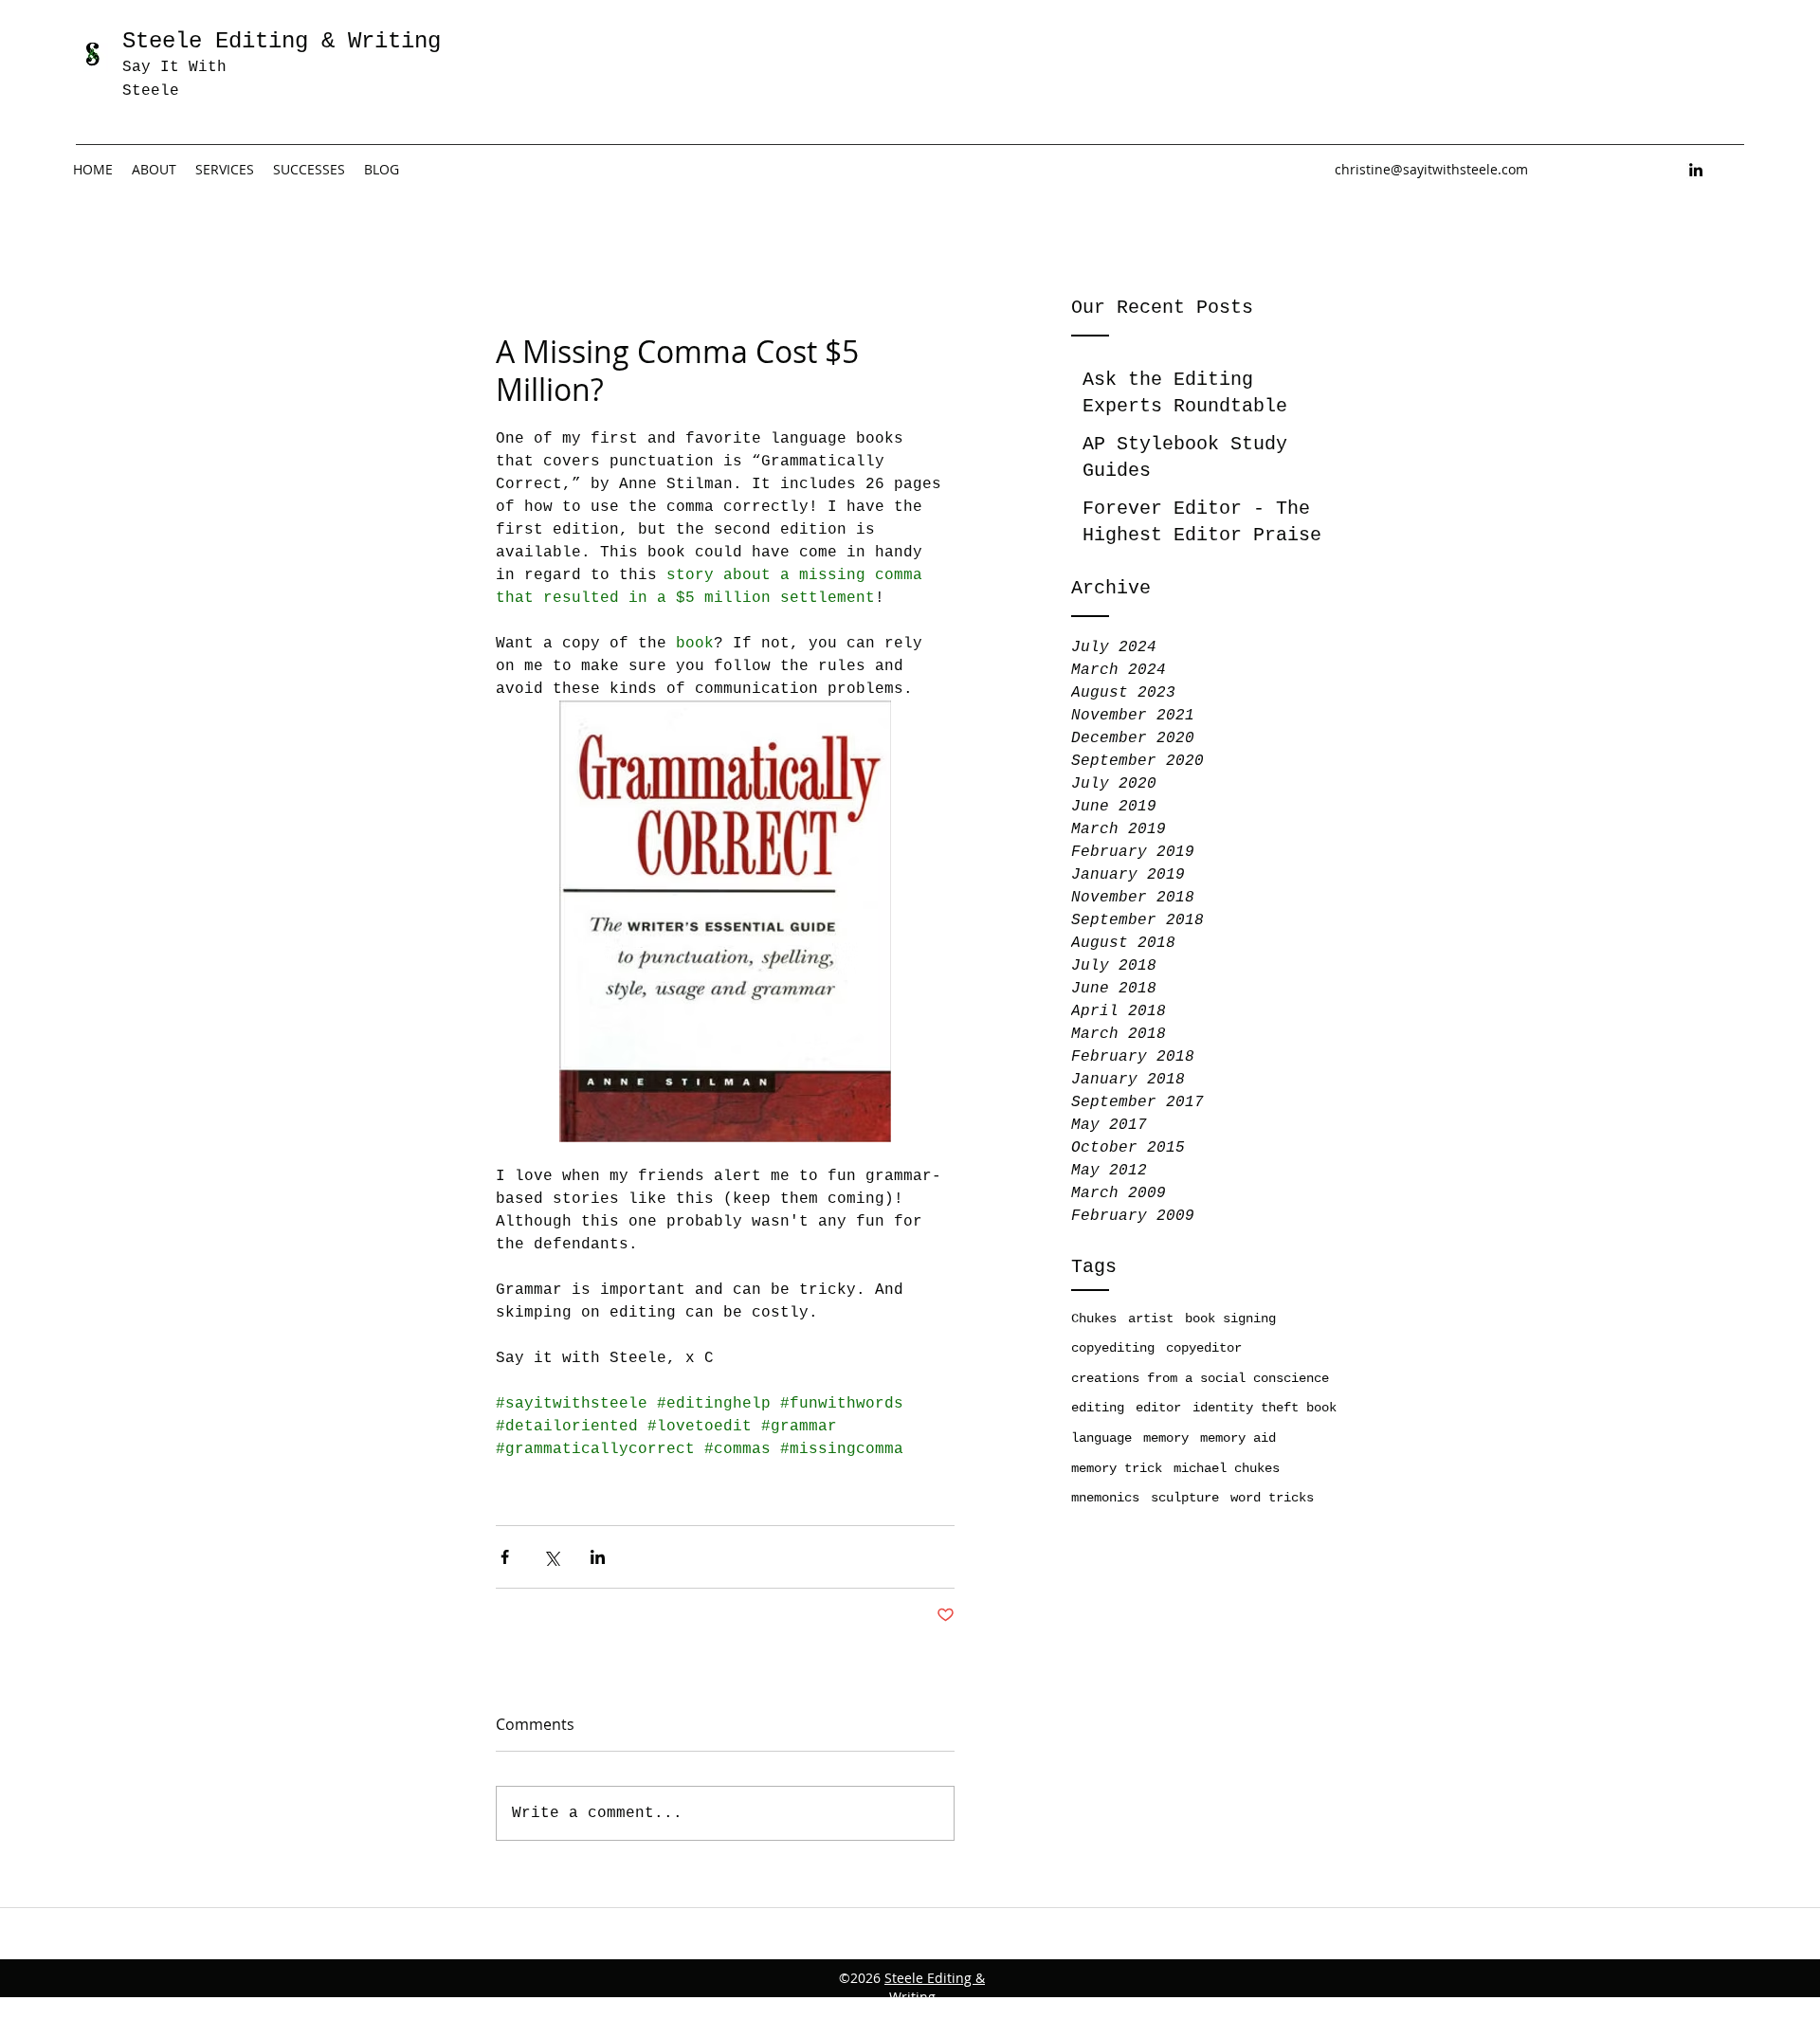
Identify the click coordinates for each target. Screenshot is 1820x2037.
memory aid (1238, 1438)
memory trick (1117, 1468)
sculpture (1185, 1498)
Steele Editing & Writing (935, 1987)
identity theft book (1265, 1408)
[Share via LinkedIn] (598, 1557)
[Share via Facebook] (505, 1557)
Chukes (1094, 1319)
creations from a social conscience (1200, 1378)
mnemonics (1105, 1498)
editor (1158, 1408)
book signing (1230, 1319)
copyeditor (1204, 1348)
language (1101, 1438)
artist (1151, 1319)
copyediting (1113, 1348)
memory (1166, 1438)
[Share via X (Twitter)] (551, 1557)
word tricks (1272, 1498)
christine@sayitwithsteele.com (1431, 169)
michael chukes (1227, 1468)
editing (1098, 1408)
